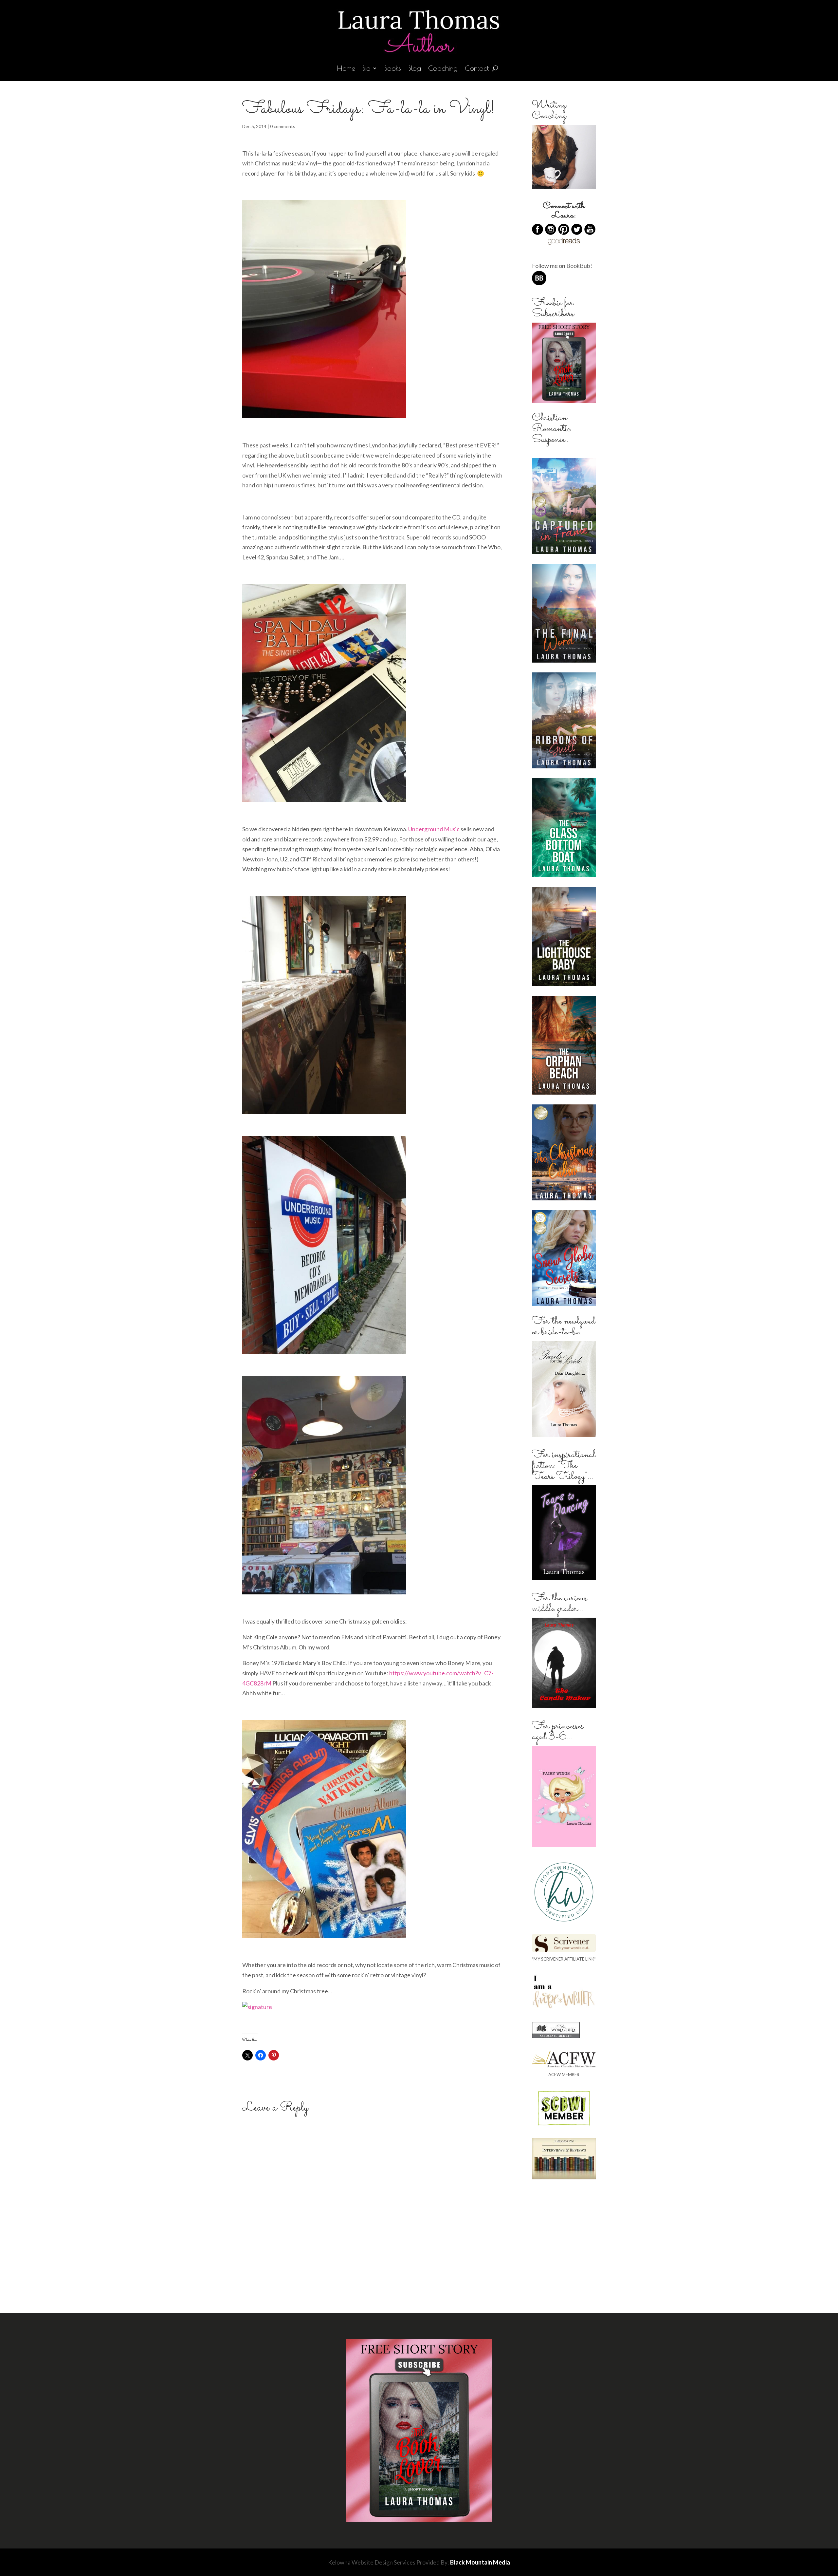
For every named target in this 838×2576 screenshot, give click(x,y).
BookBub (578, 266)
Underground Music (434, 829)
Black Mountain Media (480, 2562)
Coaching (443, 69)
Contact (477, 69)
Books (393, 69)
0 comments (283, 126)
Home (346, 69)
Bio (366, 69)
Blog (415, 69)
